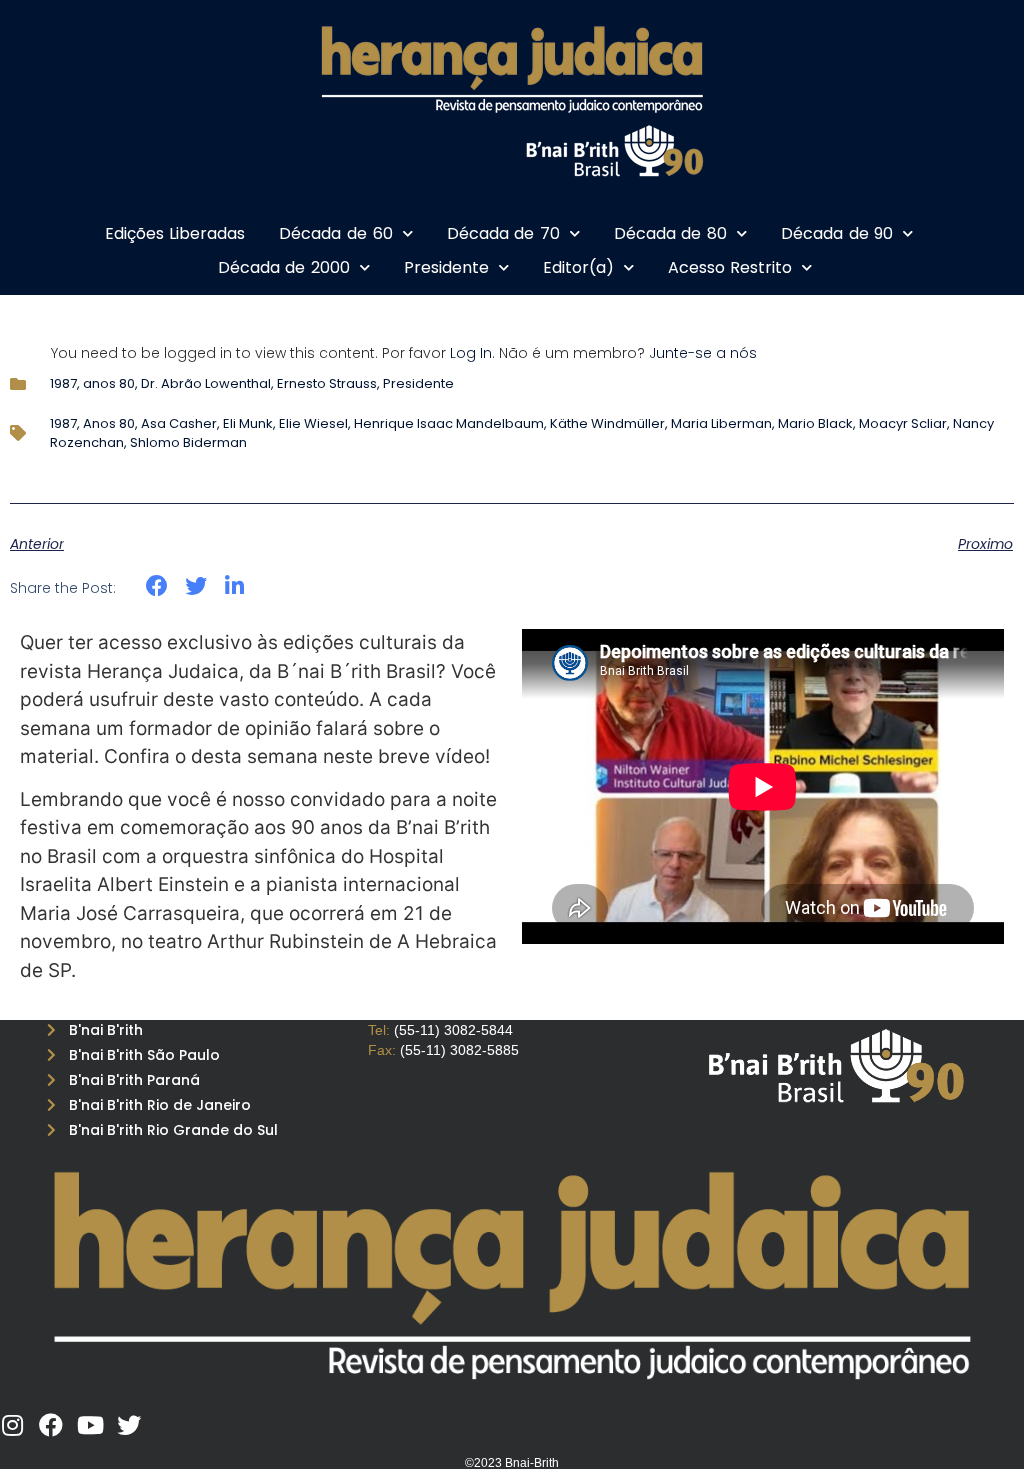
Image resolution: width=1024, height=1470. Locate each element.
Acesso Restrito (730, 267)
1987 (63, 383)
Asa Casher (179, 423)
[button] (157, 586)
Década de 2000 (284, 267)
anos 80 (109, 383)
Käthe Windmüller (607, 423)
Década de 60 (335, 233)
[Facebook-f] (51, 1425)
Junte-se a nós (703, 353)
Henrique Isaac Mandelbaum (449, 423)
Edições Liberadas (175, 233)
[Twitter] (129, 1425)
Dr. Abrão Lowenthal (206, 383)
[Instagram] (12, 1425)
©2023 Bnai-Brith (512, 1463)
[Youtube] (90, 1425)
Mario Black (815, 423)
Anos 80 (109, 423)
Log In (471, 353)
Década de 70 (503, 233)
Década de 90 (837, 233)
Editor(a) (578, 267)
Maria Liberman (721, 423)
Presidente (446, 267)
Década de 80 (670, 233)
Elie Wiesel (313, 423)
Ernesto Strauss (327, 383)
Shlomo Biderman (188, 442)
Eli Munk (248, 423)
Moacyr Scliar (903, 423)
